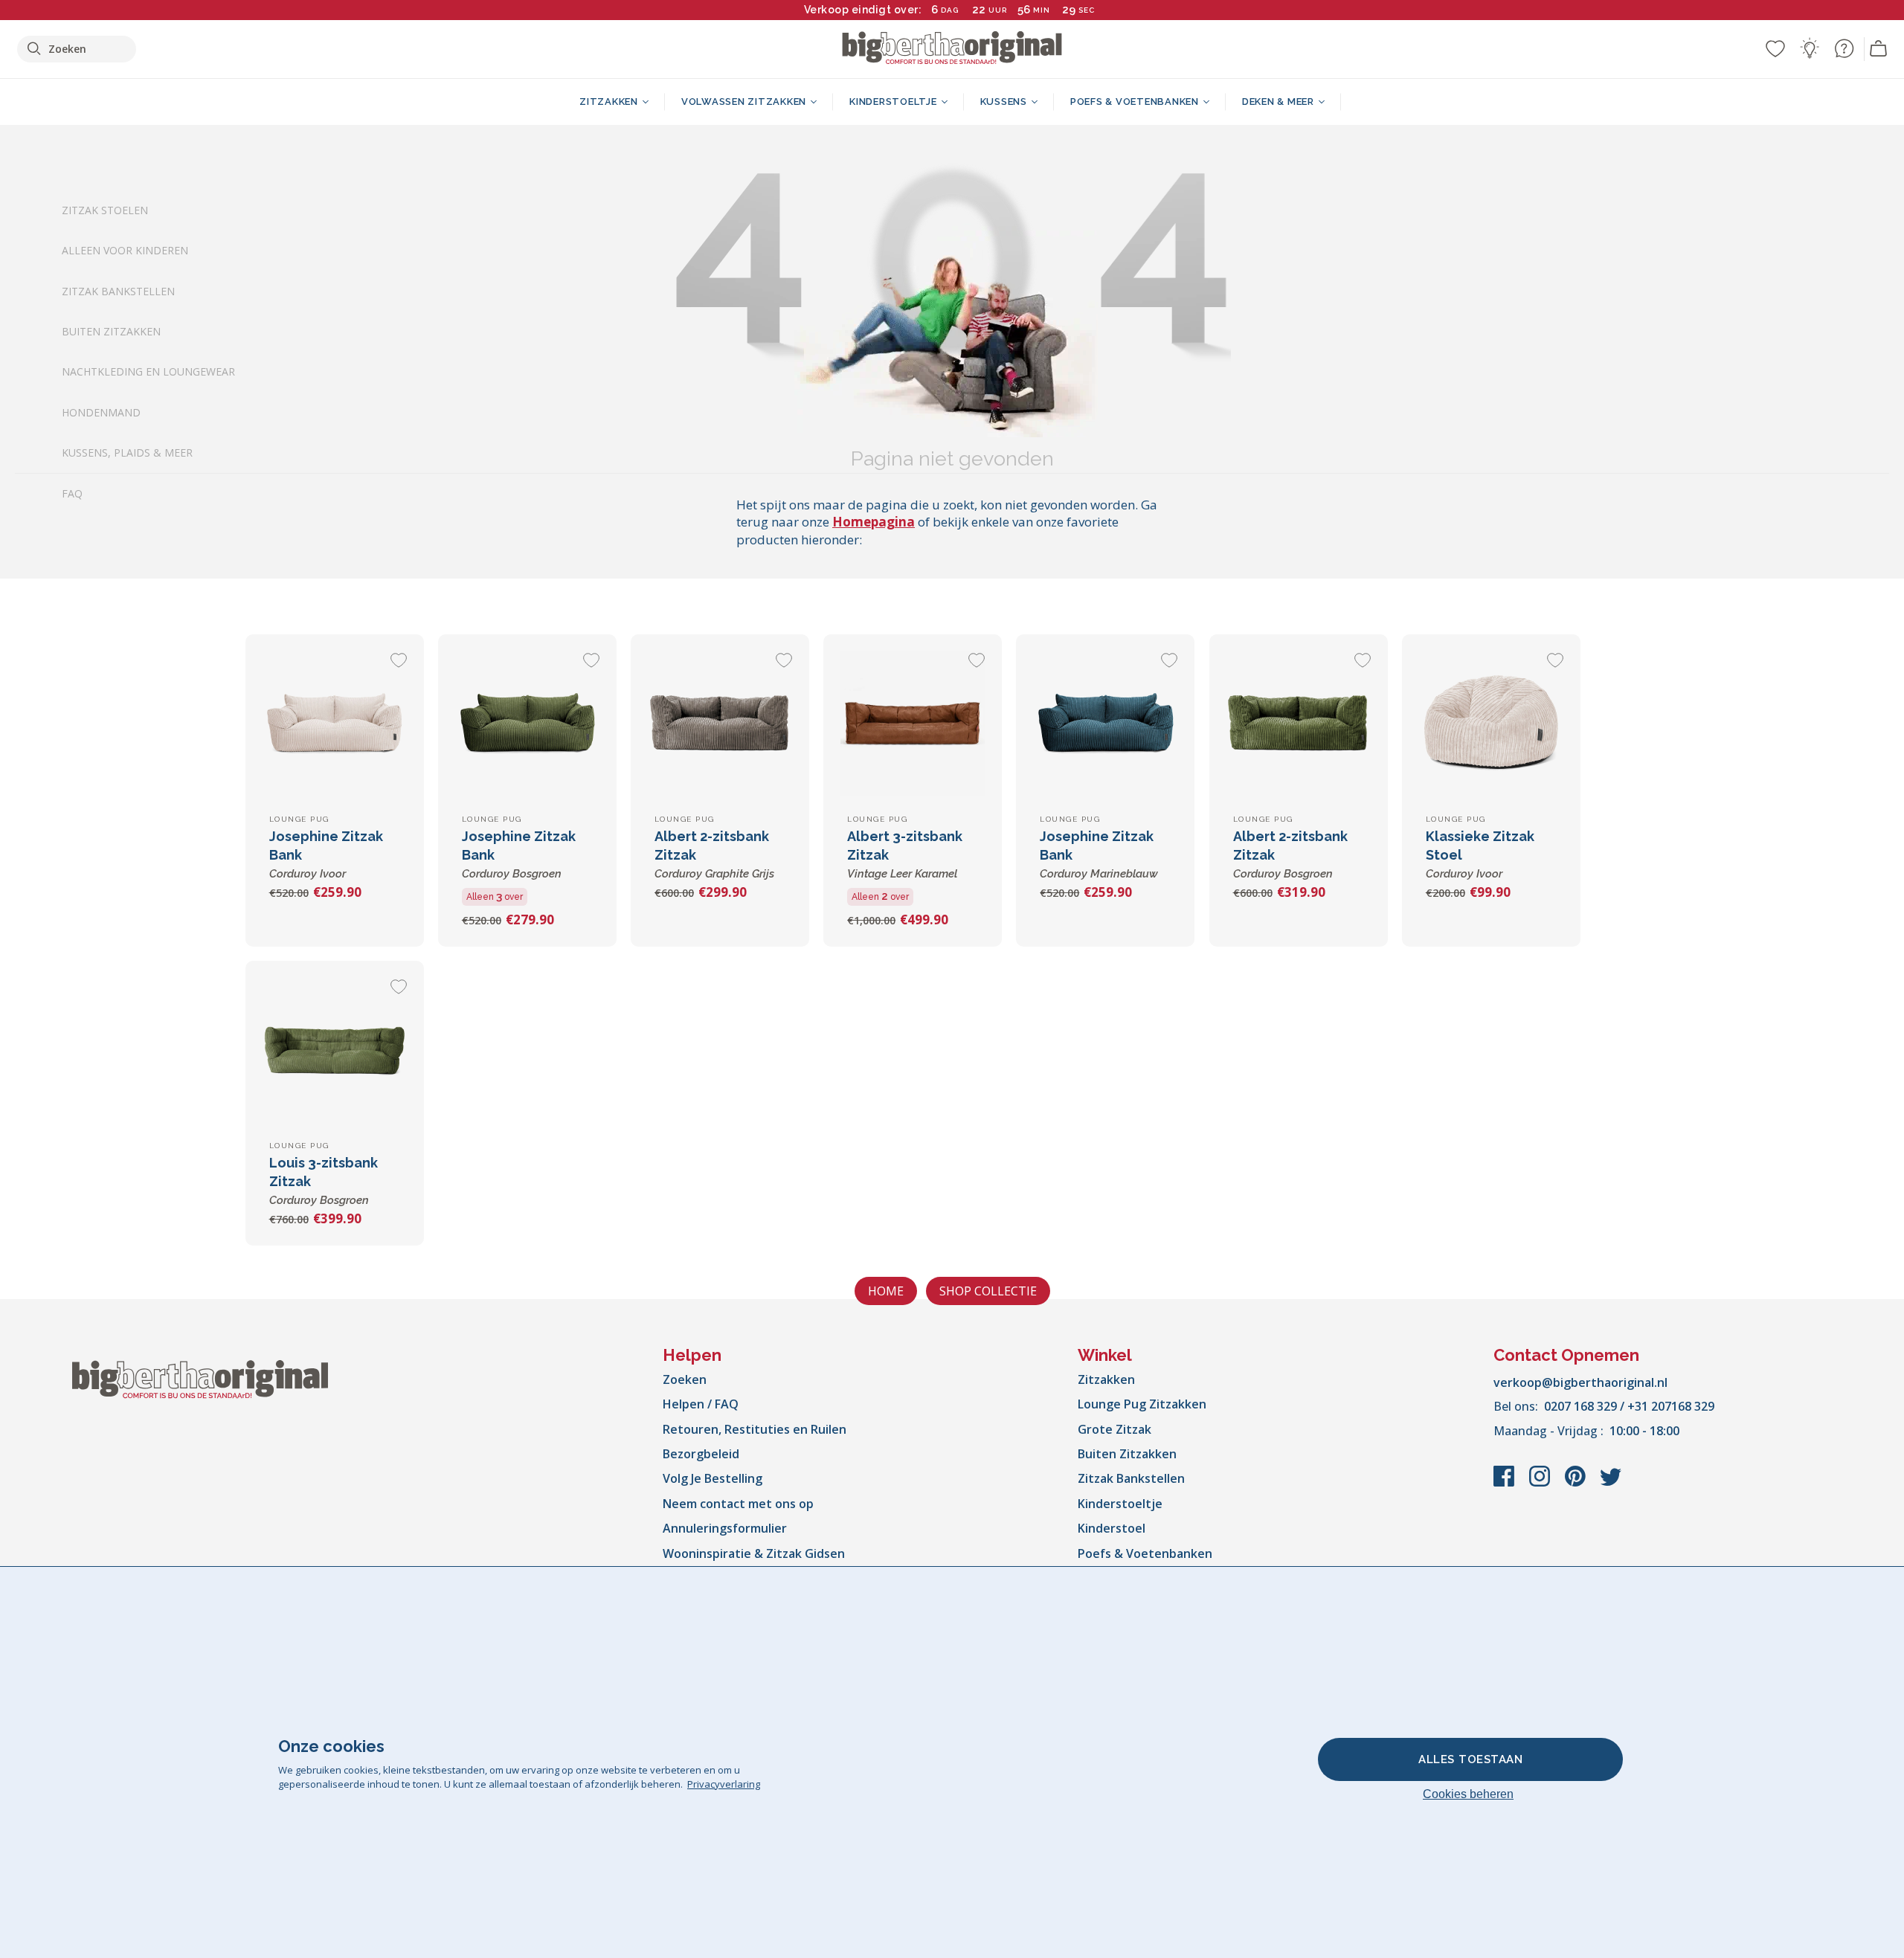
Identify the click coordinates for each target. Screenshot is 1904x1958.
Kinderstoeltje (1120, 1504)
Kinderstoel (1112, 1528)
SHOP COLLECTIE (988, 1291)
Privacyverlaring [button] (724, 1784)
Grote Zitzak (1115, 1429)
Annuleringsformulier (725, 1528)
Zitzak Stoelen (105, 210)
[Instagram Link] (1541, 1484)
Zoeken (685, 1379)
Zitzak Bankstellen (118, 291)
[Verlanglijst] (1775, 48)
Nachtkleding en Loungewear (148, 372)
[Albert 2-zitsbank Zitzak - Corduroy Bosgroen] (1299, 724)
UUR (998, 10)
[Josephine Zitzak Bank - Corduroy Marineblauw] (1105, 724)
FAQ (72, 493)
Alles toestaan (1470, 1759)
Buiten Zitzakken (111, 331)
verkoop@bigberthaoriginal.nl (1580, 1382)
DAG (950, 10)
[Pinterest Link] (1577, 1484)
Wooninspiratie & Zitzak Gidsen (754, 1553)
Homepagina (874, 522)
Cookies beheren (1468, 1794)
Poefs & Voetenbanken (1145, 1553)
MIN (1042, 10)
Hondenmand (101, 412)
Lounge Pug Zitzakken (1142, 1404)
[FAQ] (1844, 48)
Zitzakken (1106, 1379)
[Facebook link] (1505, 1484)
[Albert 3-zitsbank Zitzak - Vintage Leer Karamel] (913, 724)
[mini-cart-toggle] (1879, 49)
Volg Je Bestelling (713, 1478)
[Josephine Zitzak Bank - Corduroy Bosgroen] (527, 724)
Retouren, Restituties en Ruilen (755, 1429)
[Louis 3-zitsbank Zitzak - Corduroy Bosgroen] (335, 1050)
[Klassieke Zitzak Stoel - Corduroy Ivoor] (1491, 724)
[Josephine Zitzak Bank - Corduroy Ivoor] (335, 724)
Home (886, 1291)
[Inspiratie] (1810, 48)
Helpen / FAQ (701, 1404)
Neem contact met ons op (738, 1504)
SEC (1087, 10)
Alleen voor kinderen (125, 251)
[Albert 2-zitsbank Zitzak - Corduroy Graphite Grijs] (720, 724)
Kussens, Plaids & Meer (127, 453)
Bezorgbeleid (701, 1454)
